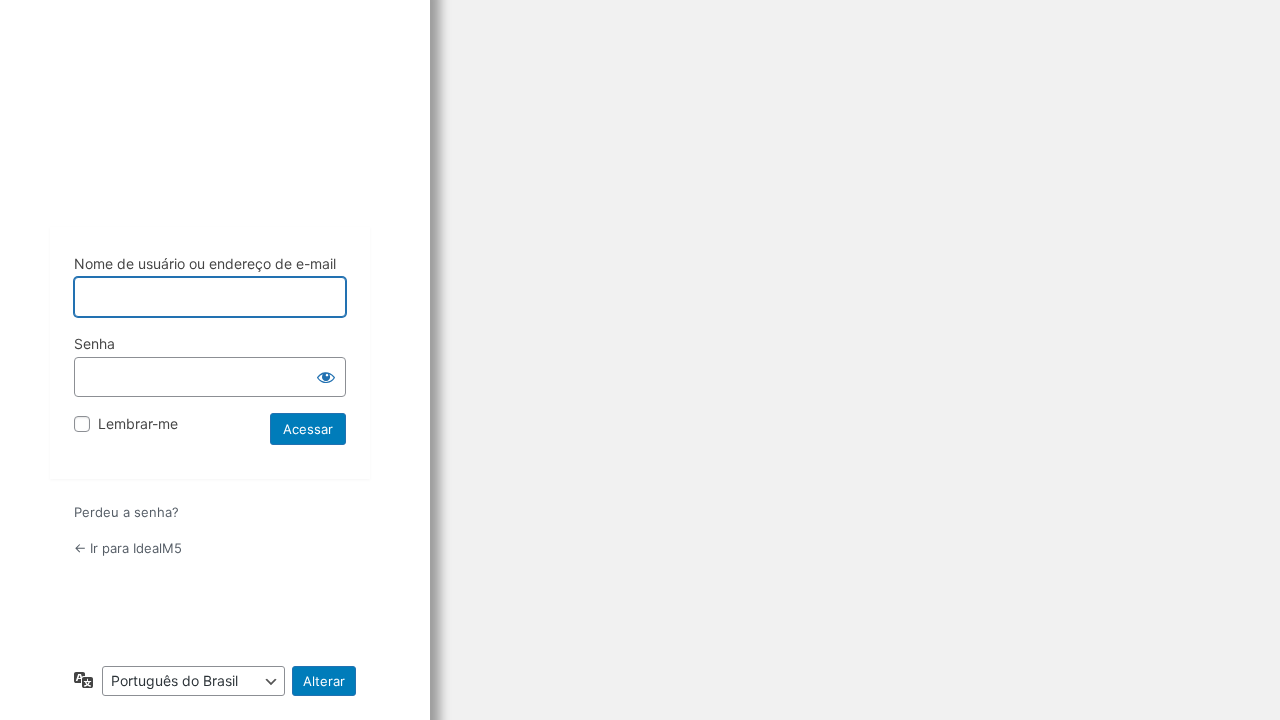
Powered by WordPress (210, 152)
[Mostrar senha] (326, 377)
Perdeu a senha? (126, 512)
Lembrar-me (138, 423)
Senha (94, 343)
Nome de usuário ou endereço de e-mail (205, 263)
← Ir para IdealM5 (128, 548)
